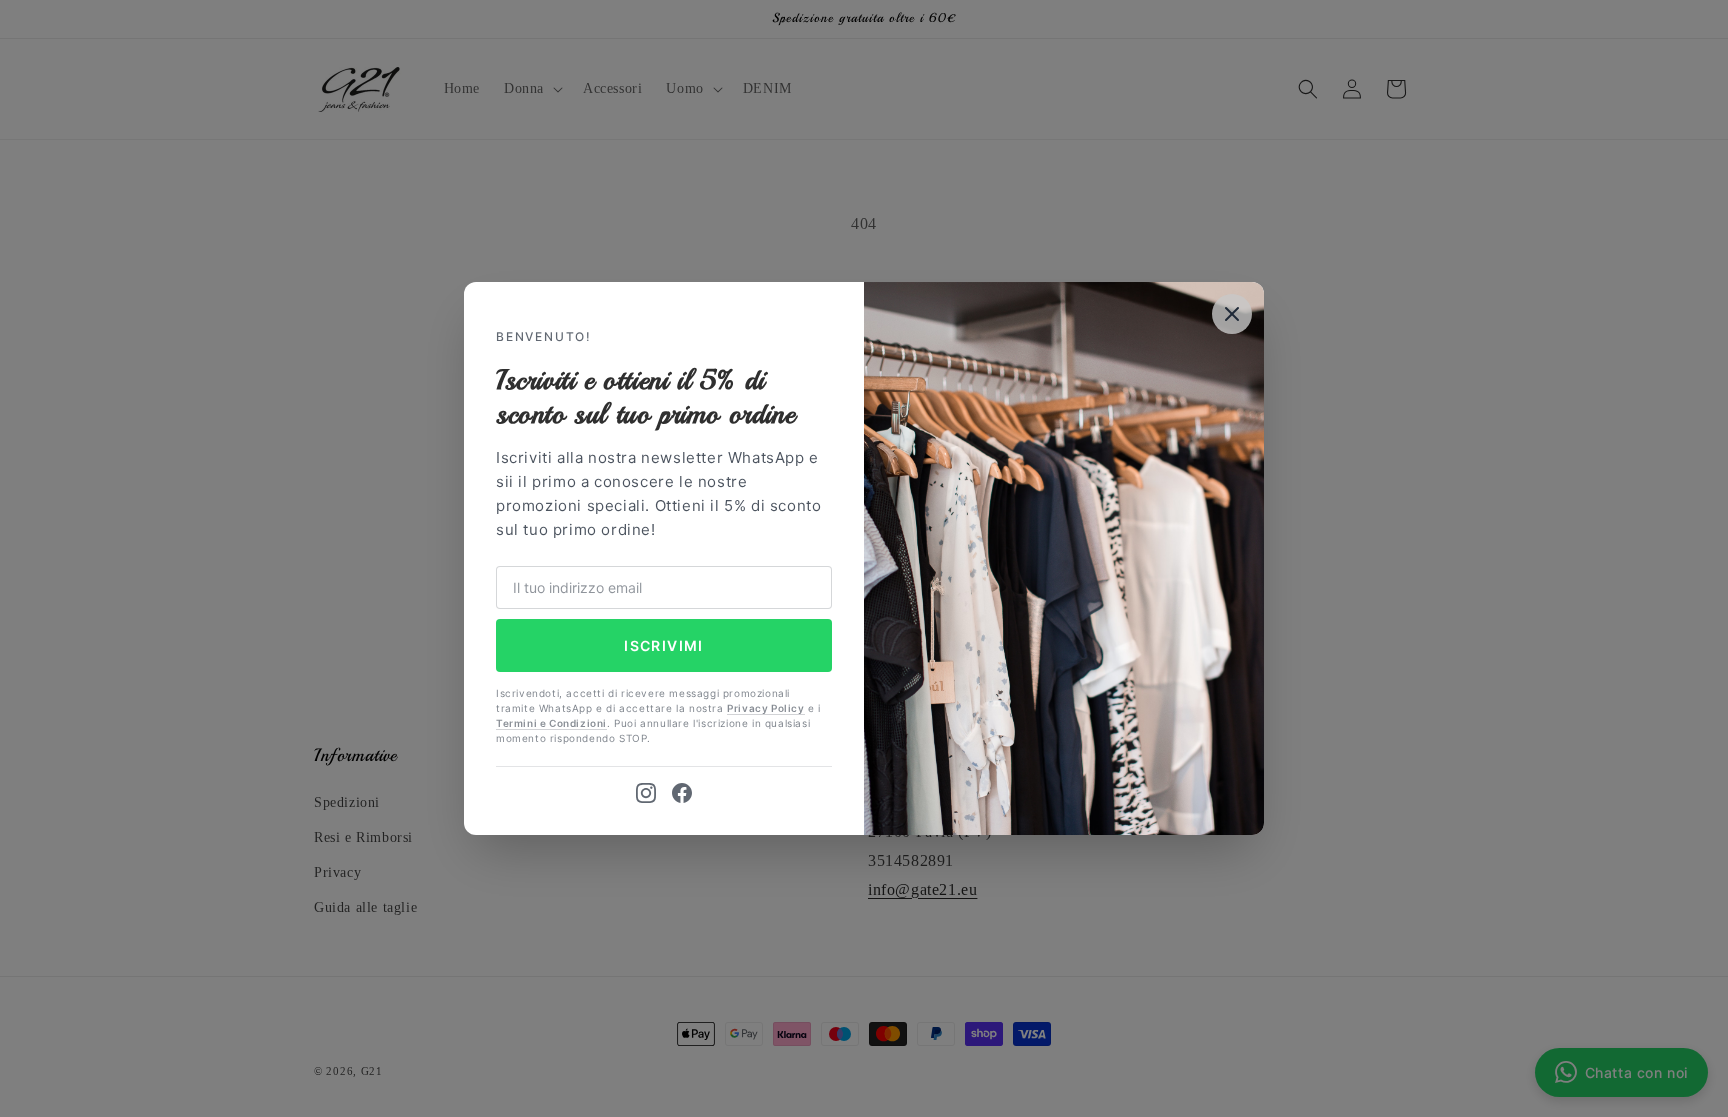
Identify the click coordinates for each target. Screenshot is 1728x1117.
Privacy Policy (765, 708)
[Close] (1232, 314)
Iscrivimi (664, 645)
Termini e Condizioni (551, 723)
